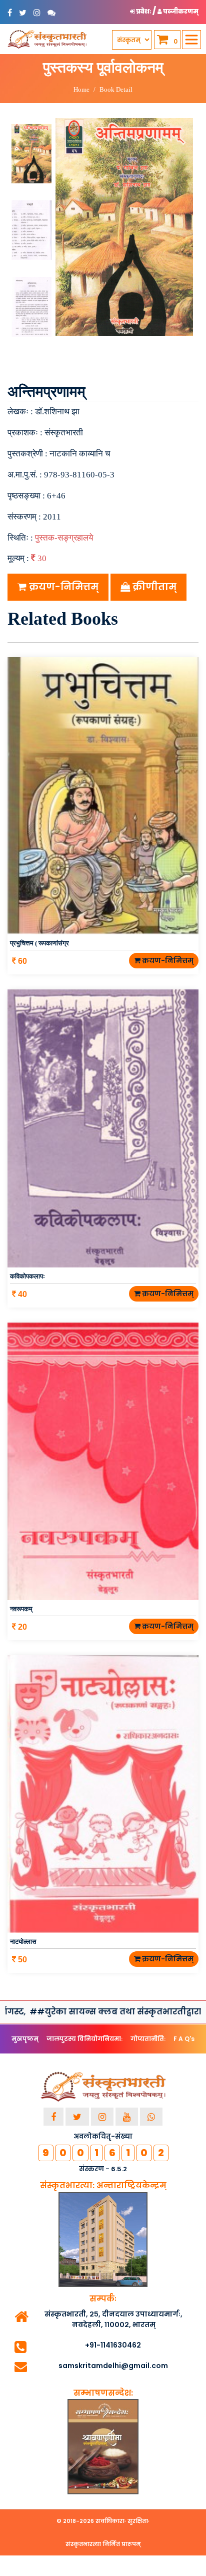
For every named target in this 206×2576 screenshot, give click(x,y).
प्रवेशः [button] (144, 11)
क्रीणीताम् (153, 587)
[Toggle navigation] (191, 40)
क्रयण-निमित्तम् (62, 587)
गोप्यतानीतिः (148, 2039)
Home (81, 89)
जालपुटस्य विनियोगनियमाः (84, 2039)
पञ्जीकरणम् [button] (180, 11)
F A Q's (184, 2039)
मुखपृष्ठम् (25, 2039)
